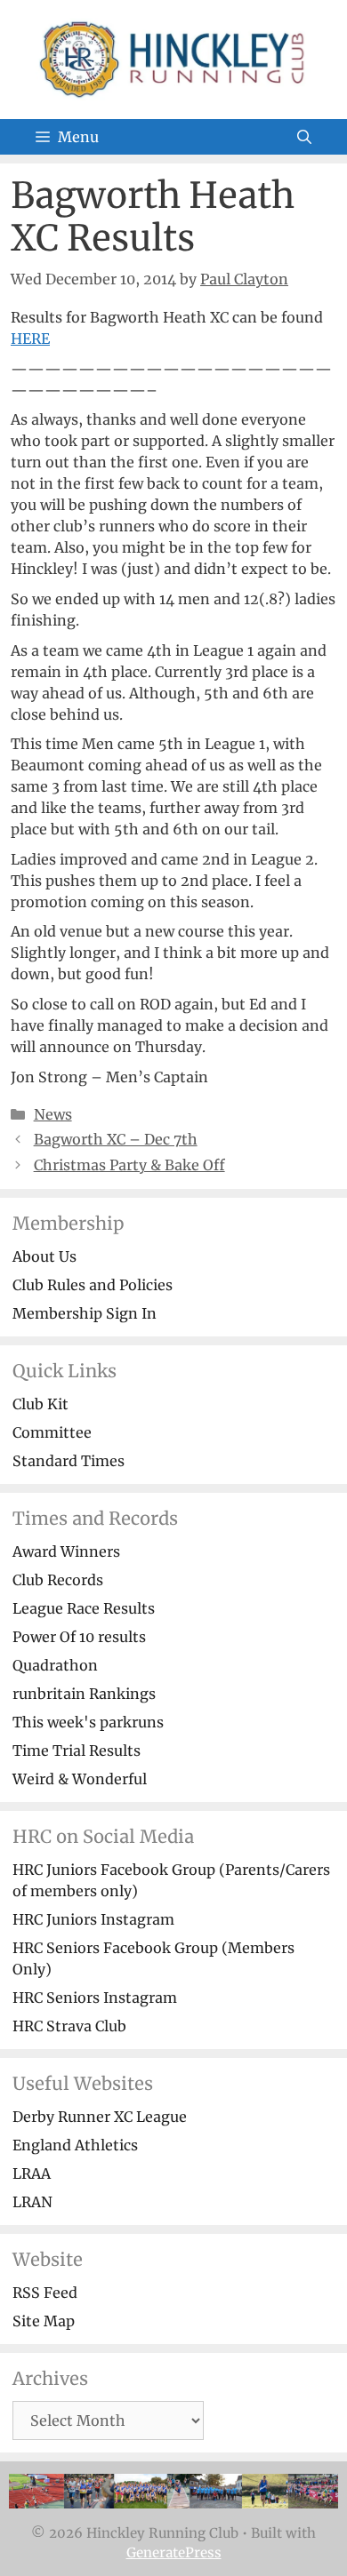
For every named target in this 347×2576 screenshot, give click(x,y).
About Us (44, 1256)
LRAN (32, 2202)
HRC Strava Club (69, 2026)
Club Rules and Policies (93, 1285)
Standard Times (69, 1461)
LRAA (32, 2173)
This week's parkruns (88, 1722)
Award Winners (66, 1551)
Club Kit (40, 1404)
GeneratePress (174, 2552)
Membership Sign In (85, 1313)
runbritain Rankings (84, 1694)
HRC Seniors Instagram (95, 1998)
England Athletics (75, 2145)
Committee (52, 1432)
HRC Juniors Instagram (93, 1919)
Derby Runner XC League (100, 2117)
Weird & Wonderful (80, 1779)
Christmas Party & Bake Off (129, 1165)
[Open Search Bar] (304, 137)
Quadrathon (55, 1665)
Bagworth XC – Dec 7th (116, 1139)
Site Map (44, 2321)
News (53, 1114)
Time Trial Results (77, 1751)
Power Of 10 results (79, 1637)
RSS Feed (45, 2293)
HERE (30, 339)
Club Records (58, 1580)
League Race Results (84, 1608)
